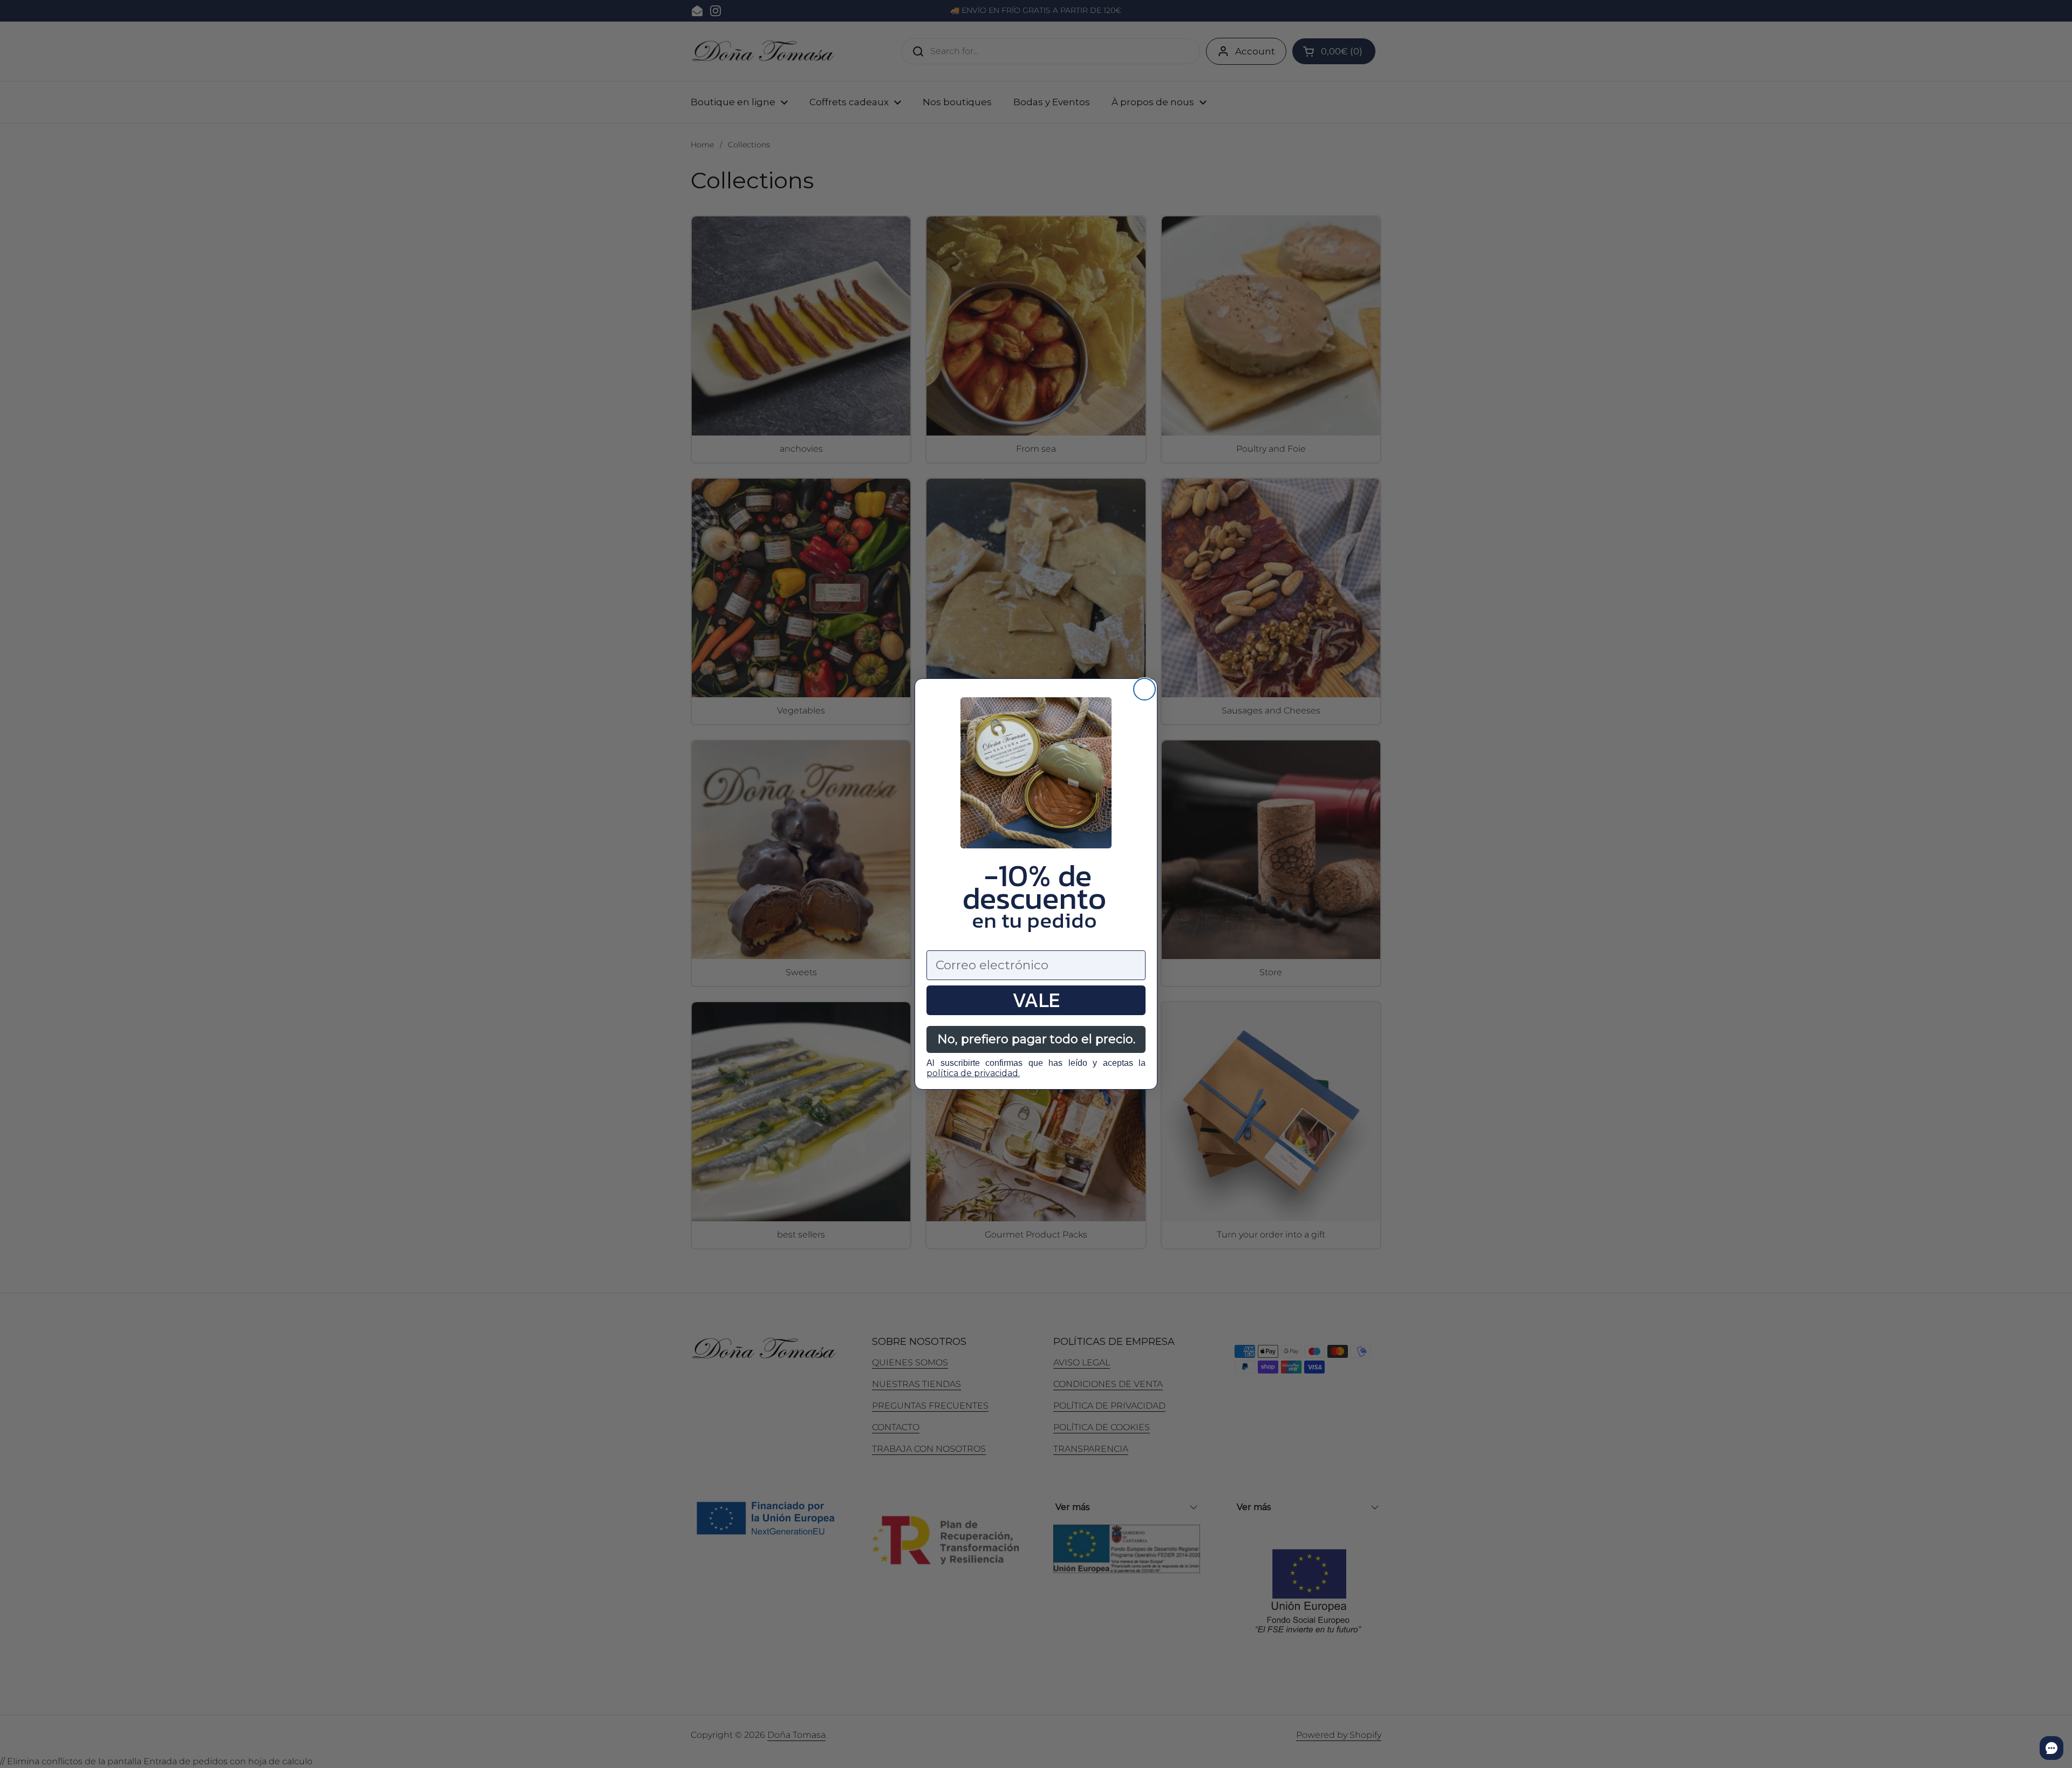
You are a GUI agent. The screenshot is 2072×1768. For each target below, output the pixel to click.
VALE (1036, 1000)
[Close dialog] (1144, 689)
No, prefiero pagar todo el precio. (1036, 1039)
